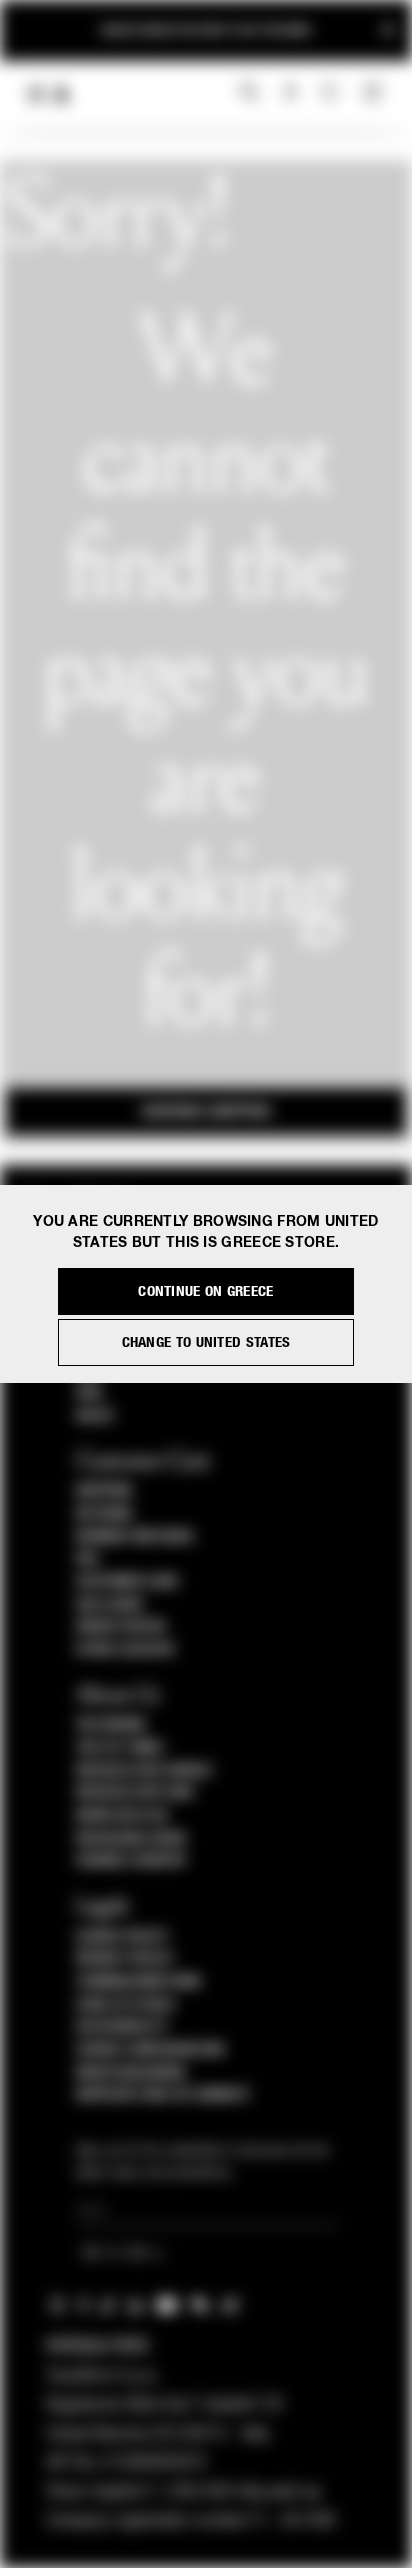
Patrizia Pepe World (144, 1771)
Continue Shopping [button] (206, 1111)
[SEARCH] (249, 93)
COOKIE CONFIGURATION (150, 2050)
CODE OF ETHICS (125, 2005)
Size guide (110, 1605)
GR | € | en (117, 2254)
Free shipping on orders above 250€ (206, 25)
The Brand (111, 1725)
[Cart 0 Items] (375, 93)
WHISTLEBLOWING (131, 2073)
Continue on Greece (205, 1291)
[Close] (388, 30)
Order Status (121, 1627)
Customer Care (128, 1582)
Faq (87, 1559)
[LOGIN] (290, 93)
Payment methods (135, 1537)
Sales (95, 1416)
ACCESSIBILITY (122, 2027)
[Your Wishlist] (331, 92)
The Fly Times (120, 1748)
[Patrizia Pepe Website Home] (62, 94)
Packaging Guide (132, 1839)
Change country (131, 1861)
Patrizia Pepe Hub (135, 1793)
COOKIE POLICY (122, 1937)
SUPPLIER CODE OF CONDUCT (163, 2095)
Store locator (125, 1650)
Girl (90, 1393)
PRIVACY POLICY (125, 1959)
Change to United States (206, 1342)
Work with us (122, 1816)
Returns (104, 1514)
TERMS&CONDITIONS (138, 1982)
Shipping (104, 1491)
